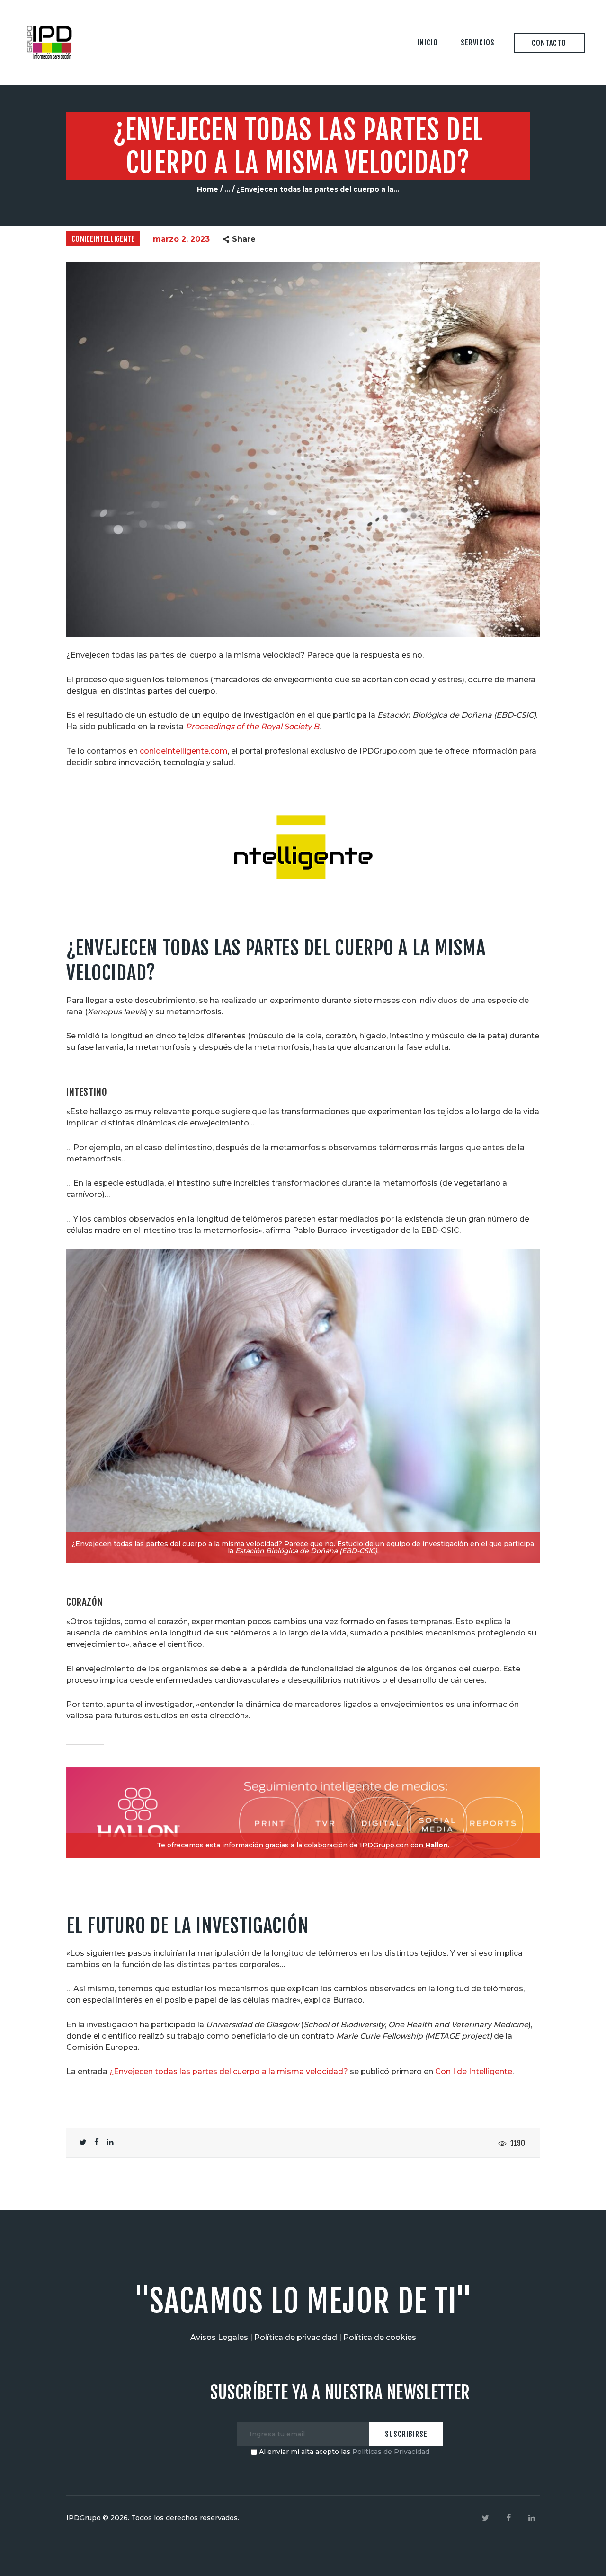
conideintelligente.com (184, 751)
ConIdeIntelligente (103, 239)
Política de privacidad (296, 2337)
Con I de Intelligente (474, 2071)
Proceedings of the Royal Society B (252, 726)
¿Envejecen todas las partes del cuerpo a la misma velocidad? (229, 2071)
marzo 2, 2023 (181, 239)
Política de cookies (380, 2337)
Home (208, 189)
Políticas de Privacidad (391, 2452)
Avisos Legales (219, 2337)
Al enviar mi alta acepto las (343, 2452)
